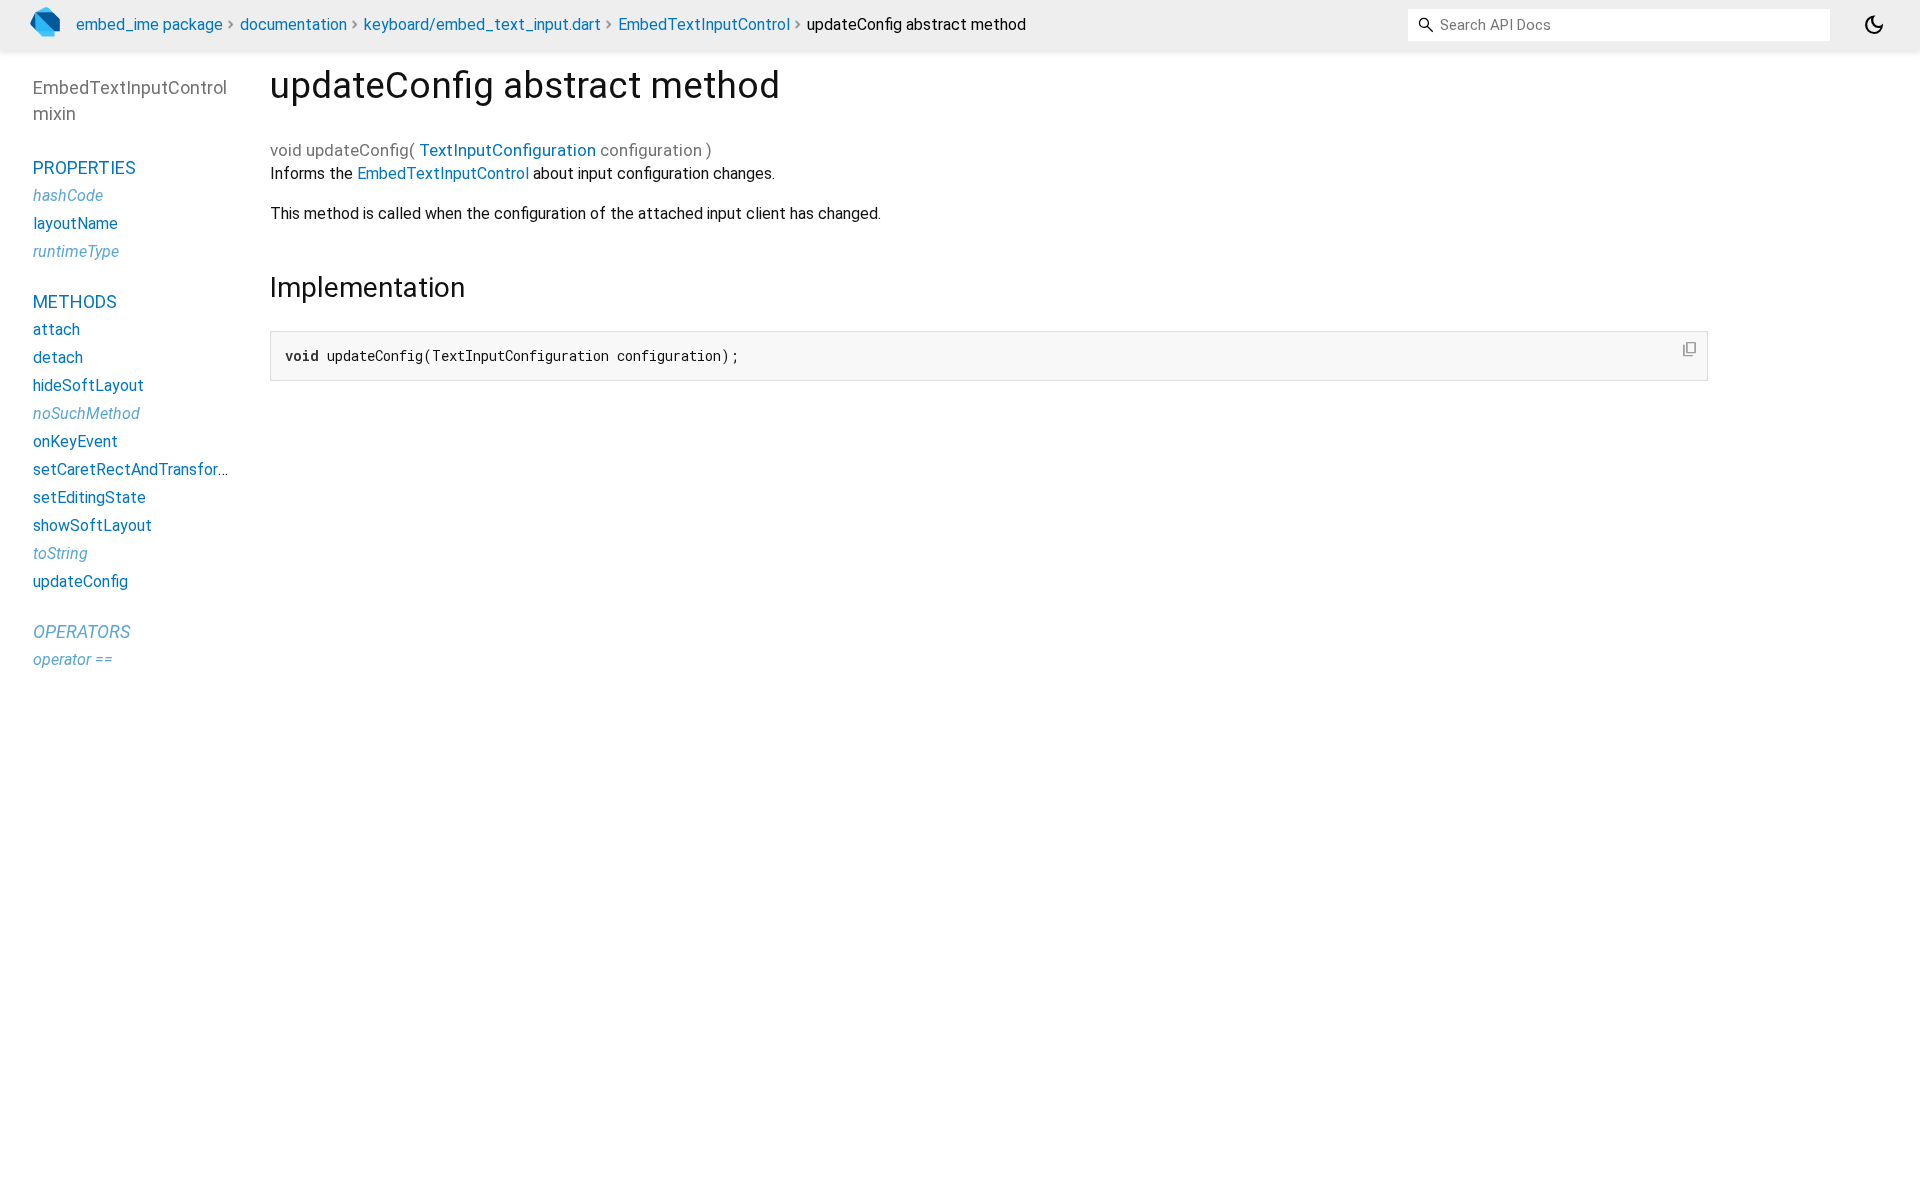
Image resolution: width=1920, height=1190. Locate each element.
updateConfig (80, 581)
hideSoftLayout (88, 385)
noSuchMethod (86, 413)
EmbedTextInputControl (704, 24)
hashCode (68, 195)
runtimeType (76, 251)
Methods (75, 301)
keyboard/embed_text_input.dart (482, 24)
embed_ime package (149, 24)
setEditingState (89, 497)
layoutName (75, 223)
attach (56, 329)
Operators (81, 631)
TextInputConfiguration (507, 150)
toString (60, 553)
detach (58, 357)
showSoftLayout (92, 525)
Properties (84, 167)
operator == (73, 659)
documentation (293, 24)
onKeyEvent (75, 441)
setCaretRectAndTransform (132, 469)
